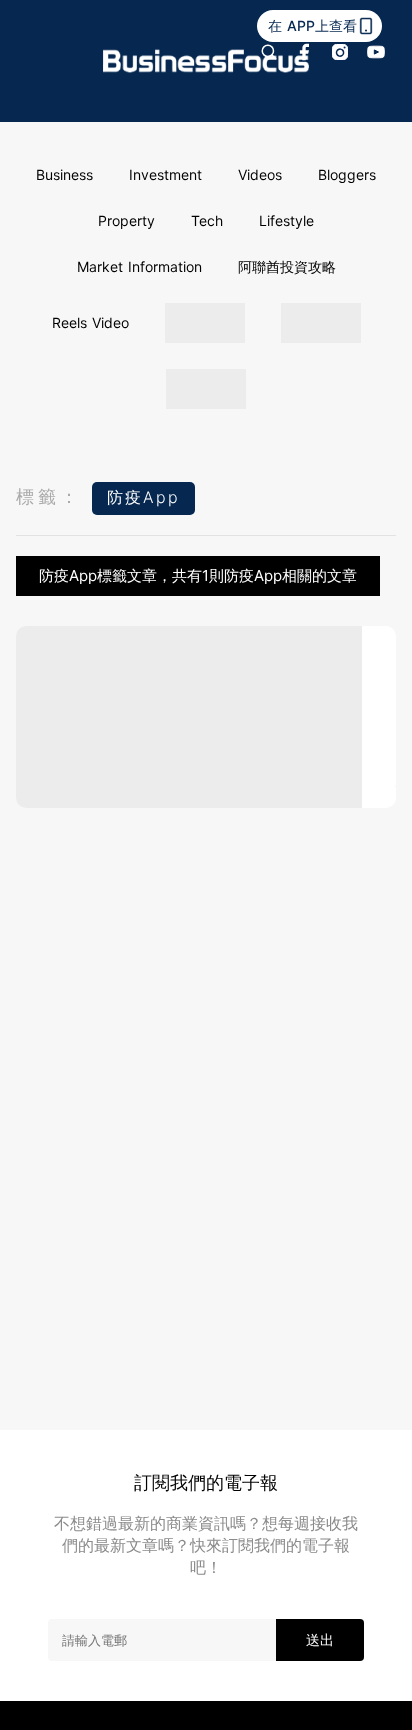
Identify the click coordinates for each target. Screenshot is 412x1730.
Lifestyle (286, 220)
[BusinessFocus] (206, 61)
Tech (207, 220)
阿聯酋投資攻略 (287, 266)
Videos (260, 174)
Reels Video (90, 322)
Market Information (139, 266)
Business (64, 174)
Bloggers (347, 174)
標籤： (49, 496)
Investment (165, 174)
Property (126, 220)
